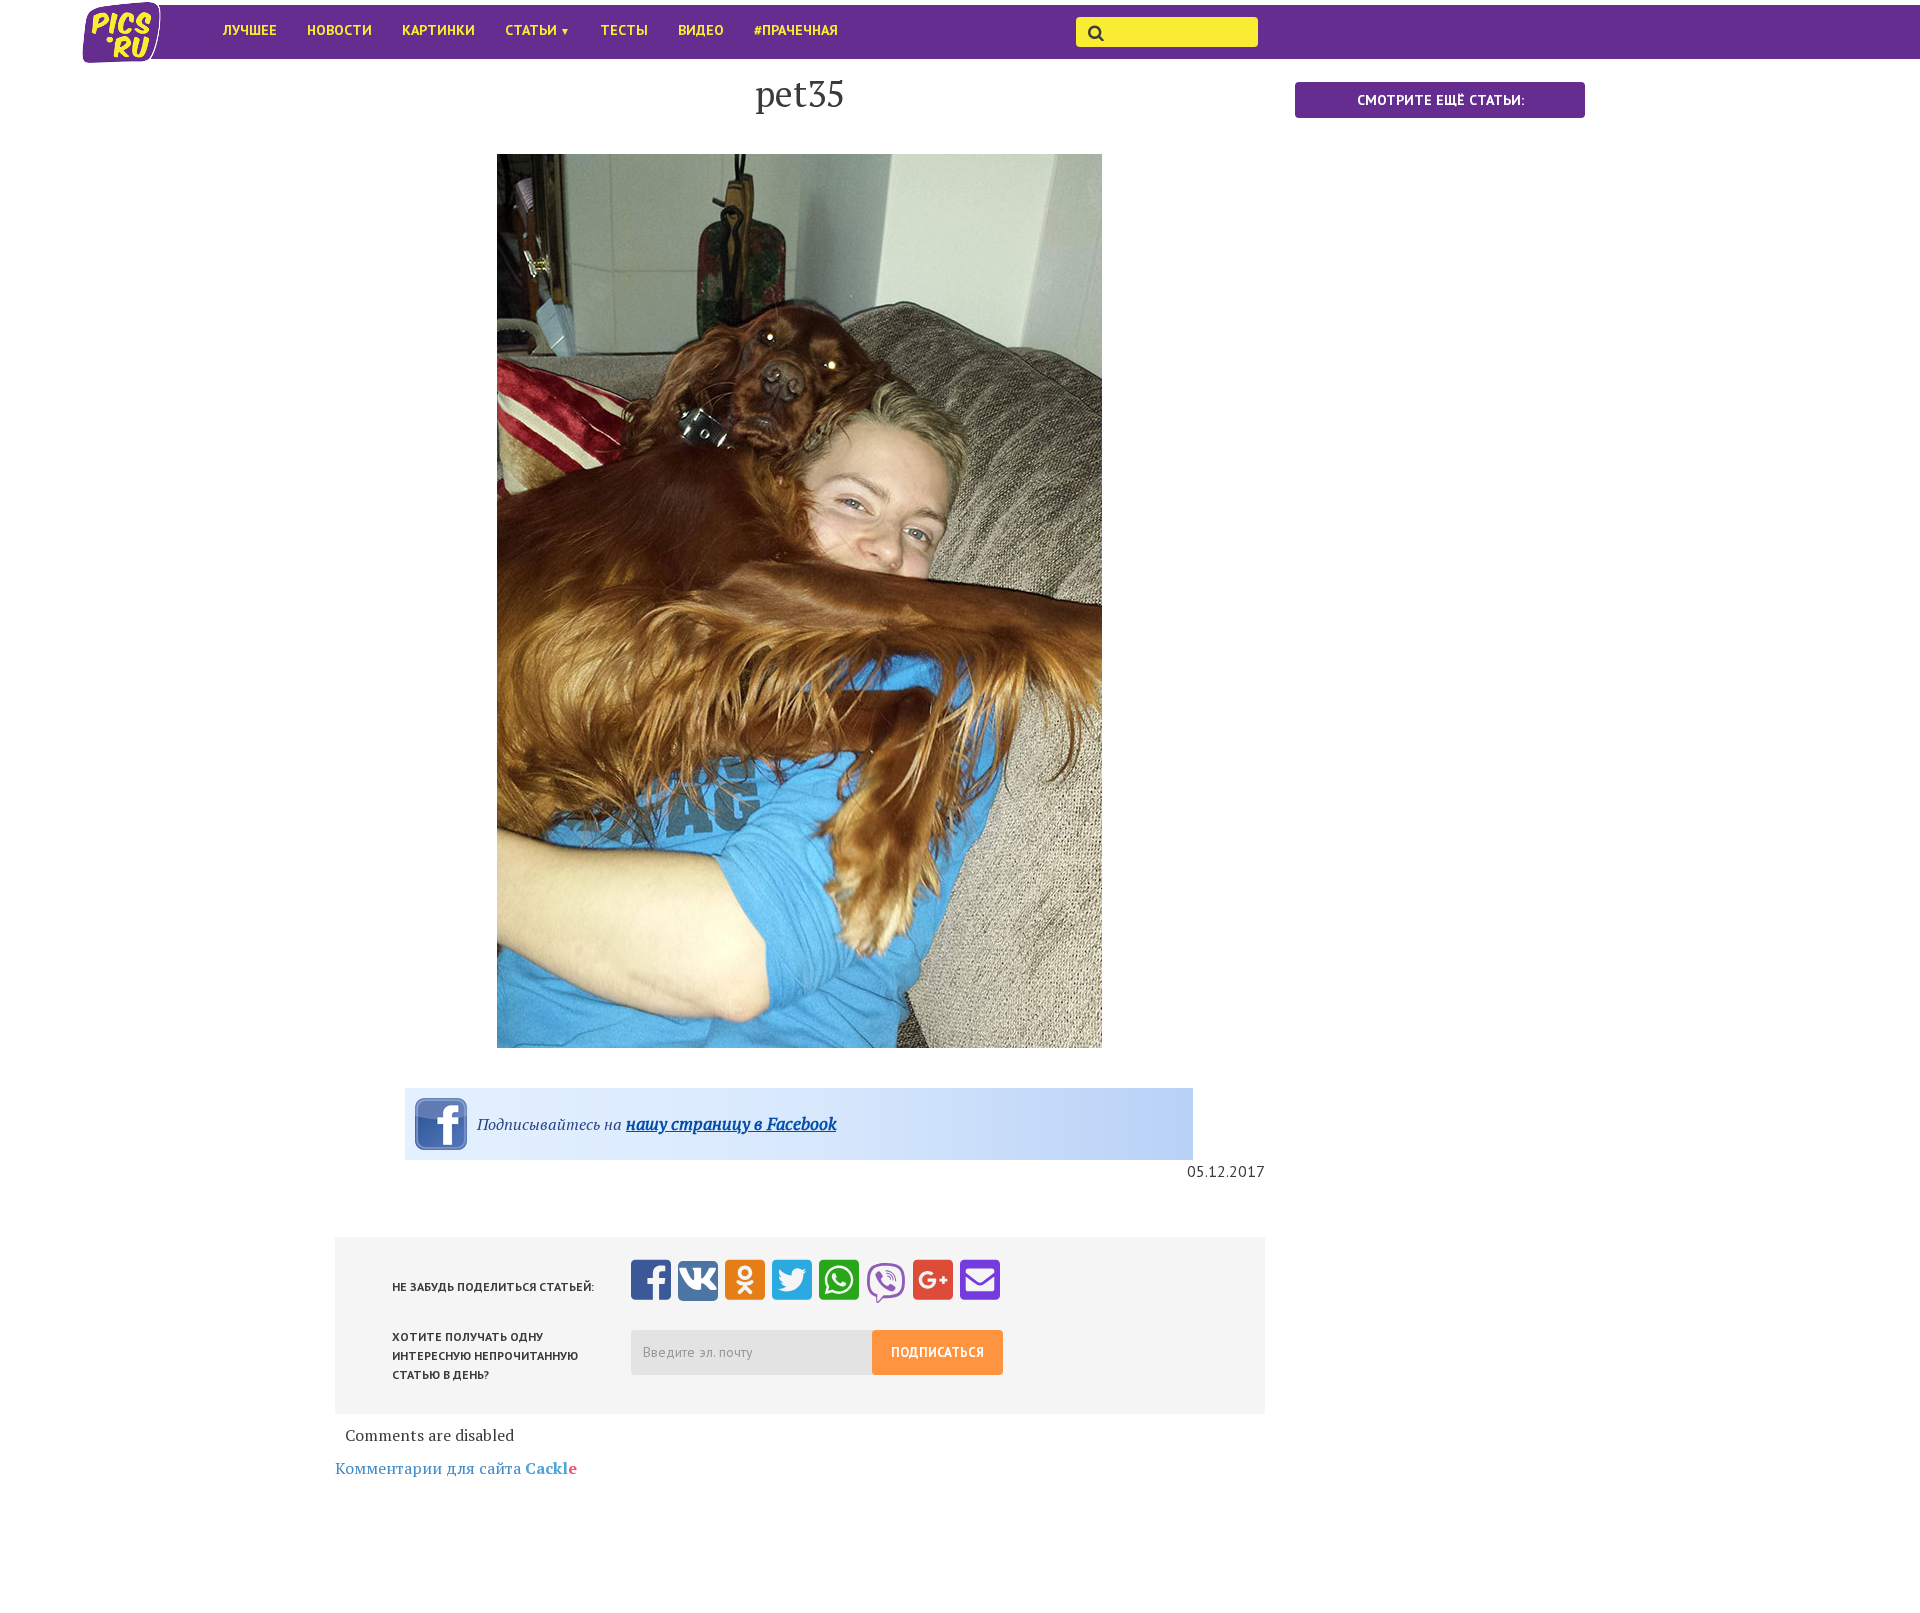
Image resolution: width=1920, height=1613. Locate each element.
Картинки (438, 30)
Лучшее (250, 30)
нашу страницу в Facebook (731, 1123)
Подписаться (937, 1352)
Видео (701, 30)
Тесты (624, 30)
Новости (339, 30)
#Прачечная (796, 30)
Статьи (537, 30)
